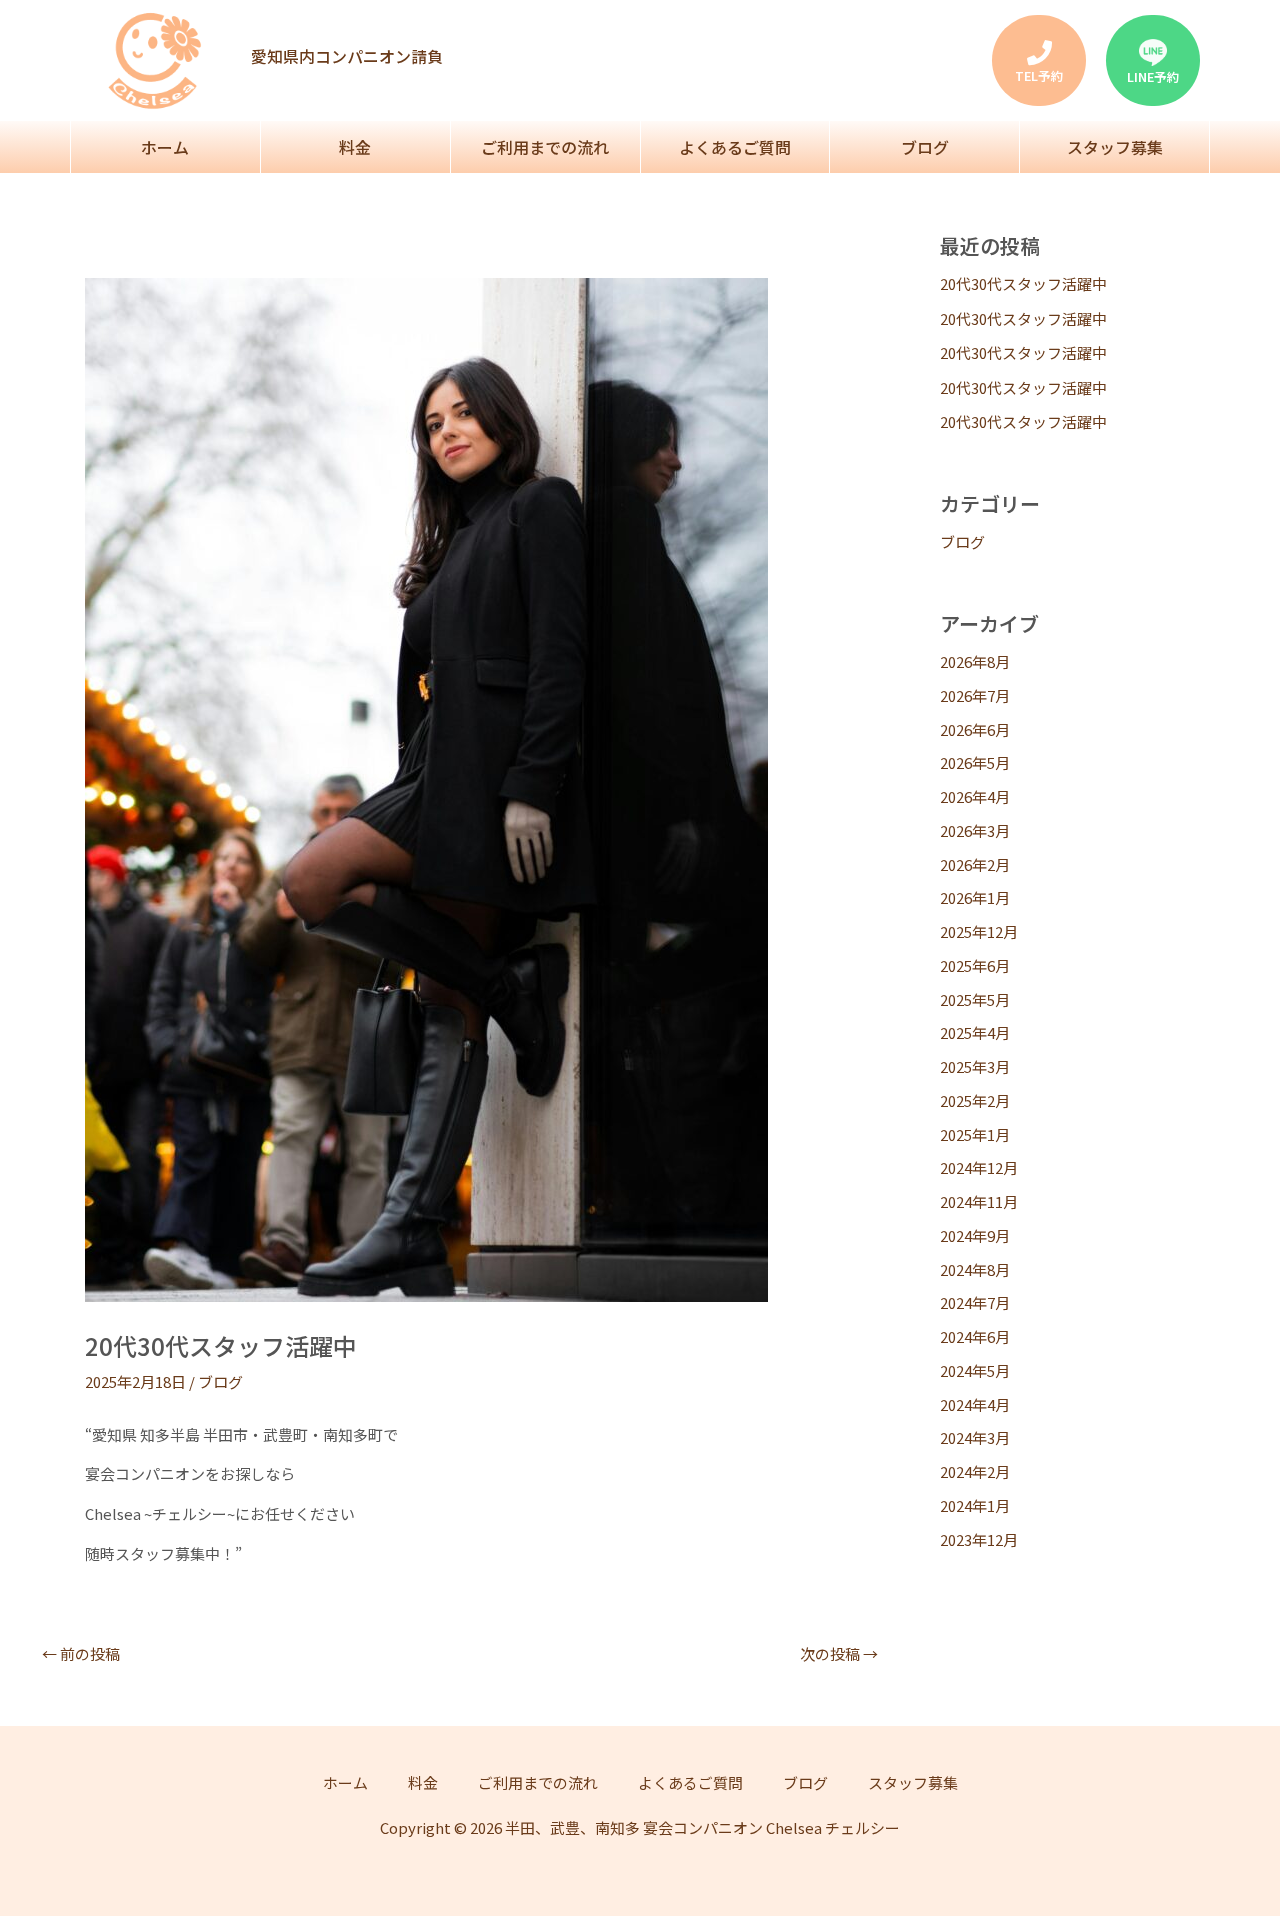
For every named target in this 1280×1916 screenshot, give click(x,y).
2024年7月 (975, 1302)
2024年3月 (975, 1437)
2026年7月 (975, 695)
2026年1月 (975, 897)
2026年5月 (975, 762)
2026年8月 (975, 661)
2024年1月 (975, 1505)
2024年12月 (979, 1167)
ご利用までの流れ (545, 147)
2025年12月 (979, 931)
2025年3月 (975, 1066)
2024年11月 (979, 1201)
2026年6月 (975, 729)
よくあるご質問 (735, 147)
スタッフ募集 (1115, 147)
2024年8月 (975, 1269)
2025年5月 (975, 999)
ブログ (925, 147)
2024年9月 (975, 1235)
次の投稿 (839, 1653)
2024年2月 (975, 1471)
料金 (355, 147)
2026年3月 (975, 830)
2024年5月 (975, 1370)
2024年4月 (975, 1404)
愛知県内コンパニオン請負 (347, 56)
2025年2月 (975, 1100)
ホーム (165, 147)
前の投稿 (81, 1653)
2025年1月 (975, 1134)
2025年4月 (975, 1032)
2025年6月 (975, 965)
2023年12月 (979, 1539)
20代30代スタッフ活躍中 (1023, 283)
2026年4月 (975, 796)
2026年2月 (975, 864)
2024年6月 (975, 1336)
